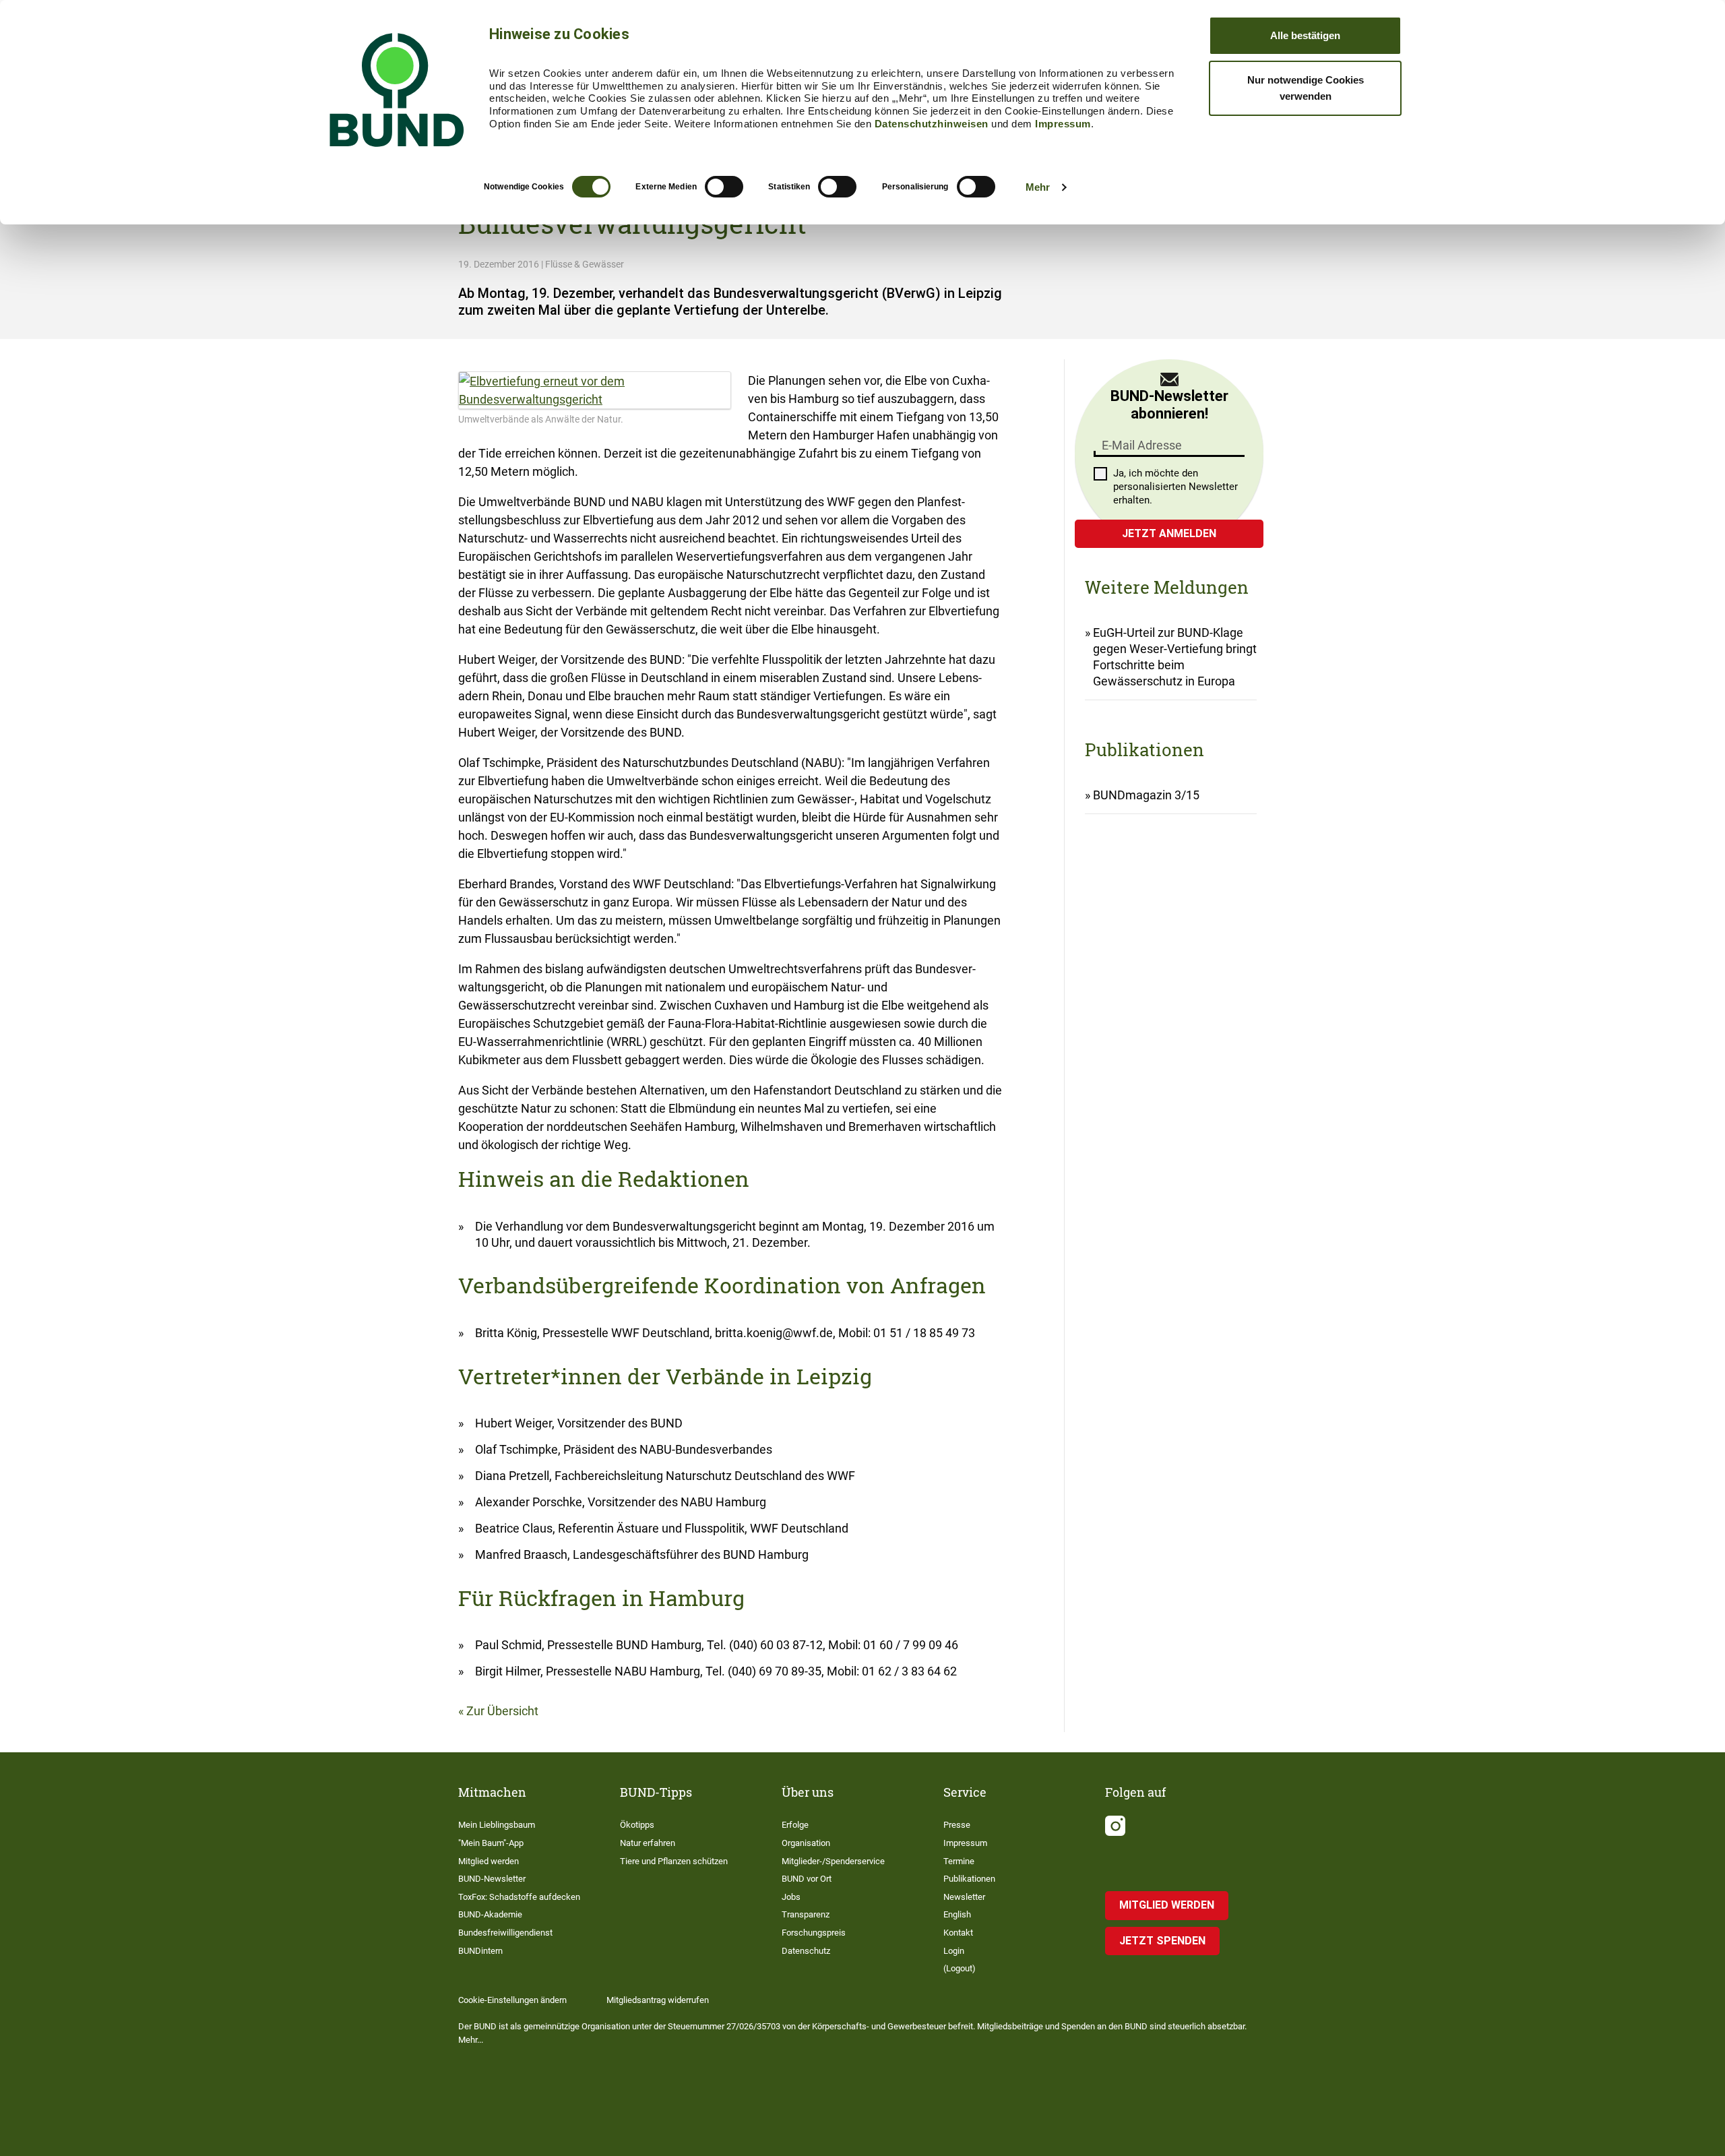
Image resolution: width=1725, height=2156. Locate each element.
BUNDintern (480, 1951)
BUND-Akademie (490, 1914)
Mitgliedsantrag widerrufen (658, 2000)
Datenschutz (806, 1951)
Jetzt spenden (1162, 1941)
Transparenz (806, 1914)
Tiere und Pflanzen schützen (674, 1861)
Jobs (791, 1897)
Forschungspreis (814, 1933)
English (957, 1914)
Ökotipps (637, 1825)
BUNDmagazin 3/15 (1146, 795)
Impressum (1063, 124)
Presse (957, 1825)
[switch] (724, 187)
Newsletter (964, 1897)
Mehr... (471, 2040)
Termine (959, 1861)
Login (954, 1951)
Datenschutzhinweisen (932, 124)
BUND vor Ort (807, 1879)
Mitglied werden (489, 1861)
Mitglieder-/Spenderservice (833, 1861)
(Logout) (960, 1968)
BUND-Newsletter (492, 1879)
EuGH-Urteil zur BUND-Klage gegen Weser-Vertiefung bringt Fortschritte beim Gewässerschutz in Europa (1175, 657)
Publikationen (969, 1879)
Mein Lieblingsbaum (497, 1825)
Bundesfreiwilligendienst (505, 1933)
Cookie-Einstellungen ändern (512, 2000)
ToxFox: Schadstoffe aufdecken (519, 1897)
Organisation (806, 1843)
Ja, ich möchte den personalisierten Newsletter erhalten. (1175, 487)
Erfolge (795, 1825)
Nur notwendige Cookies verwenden (1306, 88)
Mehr (1038, 187)
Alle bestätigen (1305, 35)
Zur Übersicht (502, 1711)
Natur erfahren (648, 1843)
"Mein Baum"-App (491, 1843)
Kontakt (958, 1933)
